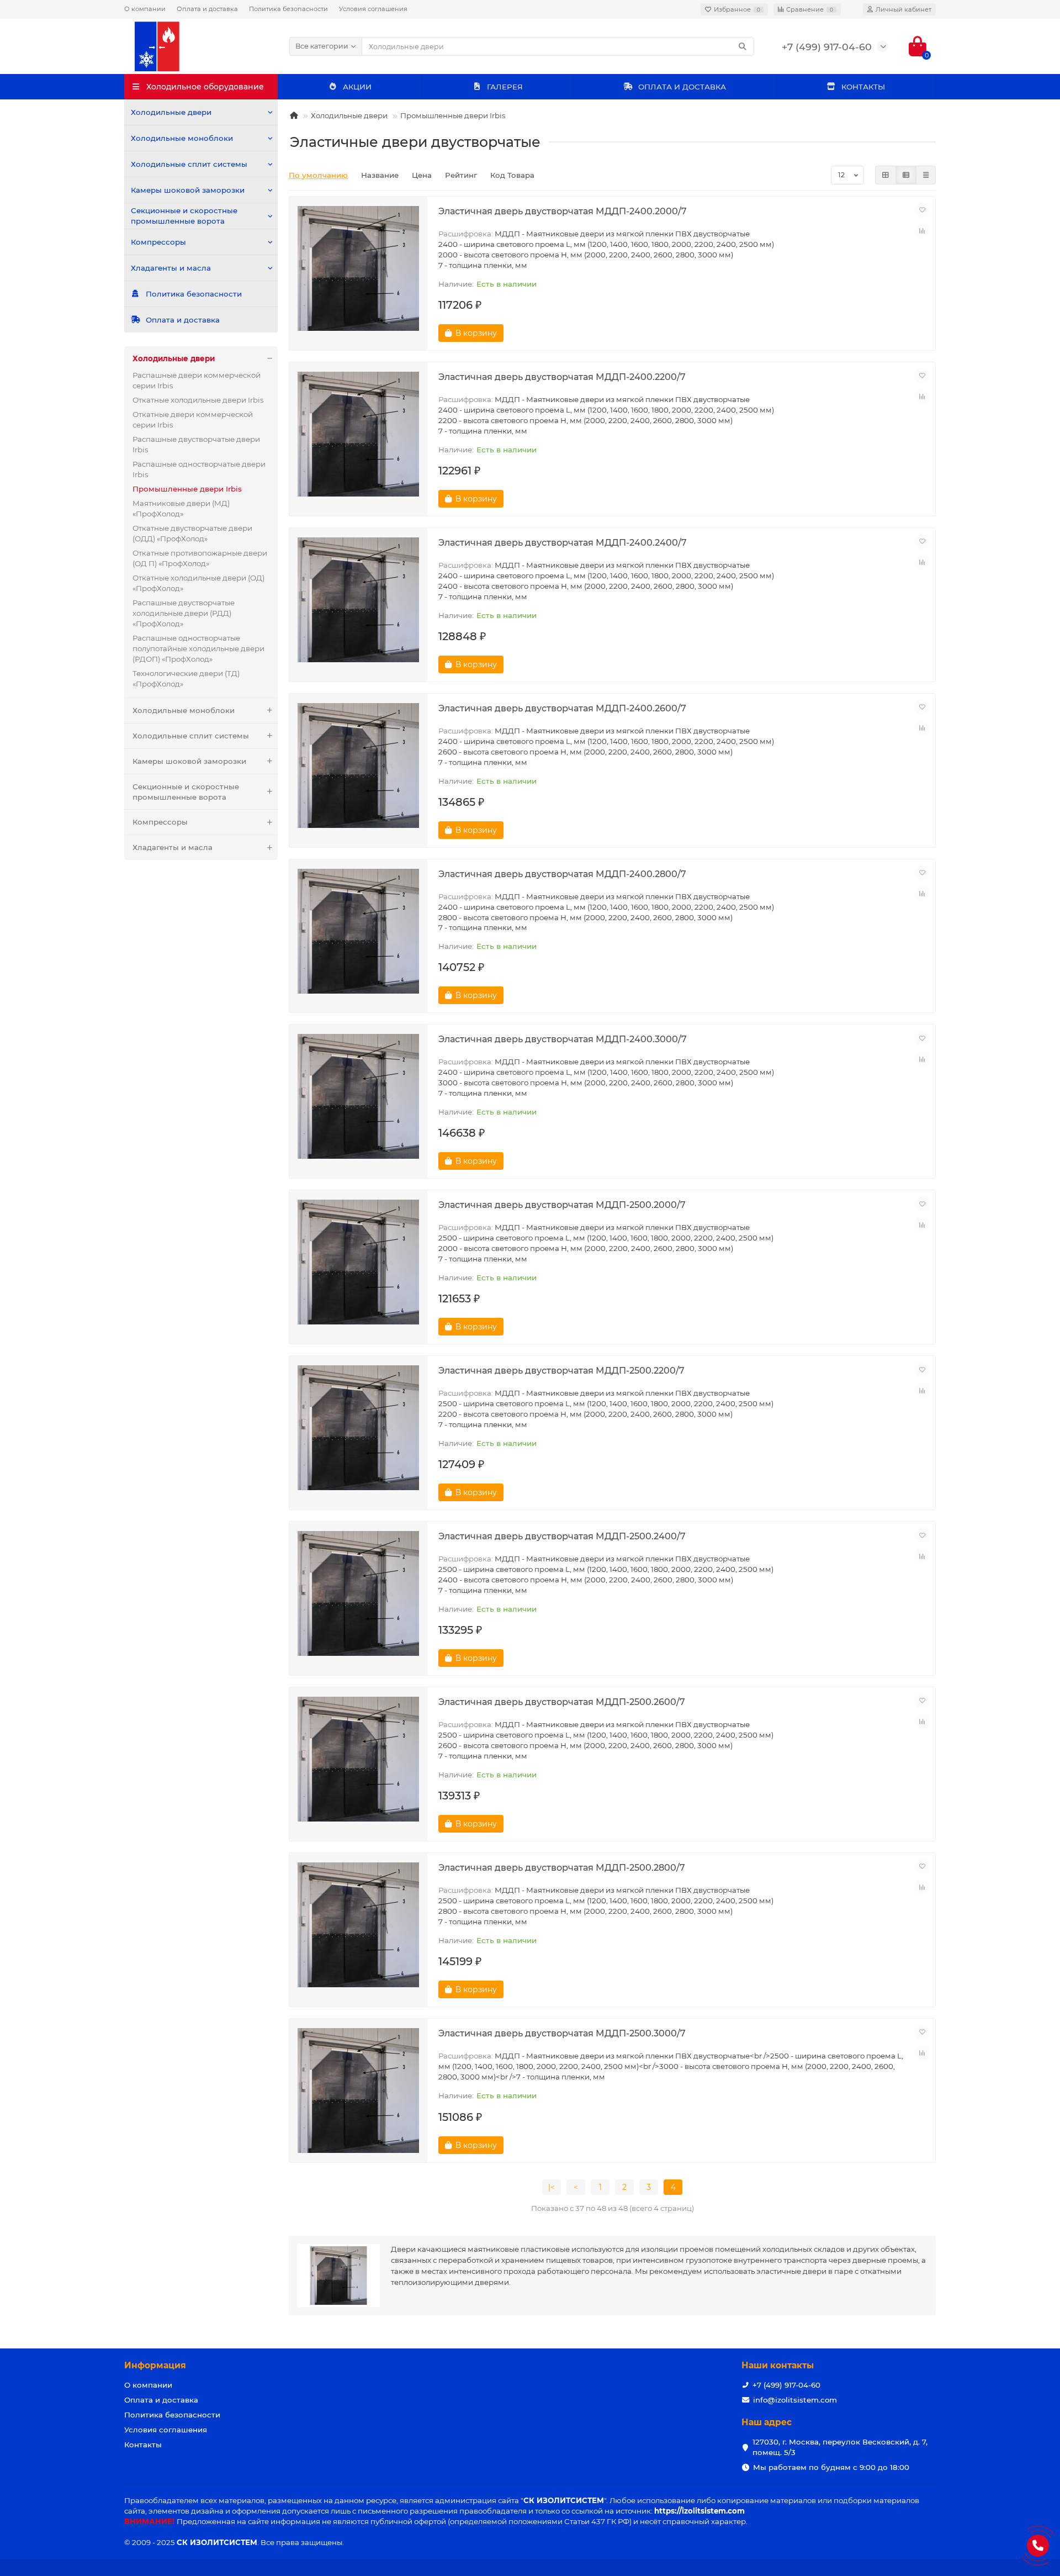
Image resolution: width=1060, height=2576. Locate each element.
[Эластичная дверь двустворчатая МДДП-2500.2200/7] (358, 1428)
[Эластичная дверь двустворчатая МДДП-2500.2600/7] (358, 1759)
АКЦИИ (357, 87)
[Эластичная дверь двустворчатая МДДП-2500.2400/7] (358, 1593)
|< (552, 2187)
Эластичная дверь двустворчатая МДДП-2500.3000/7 (562, 2033)
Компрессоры (158, 242)
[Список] (906, 175)
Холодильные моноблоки (182, 138)
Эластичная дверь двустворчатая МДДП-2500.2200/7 (561, 1370)
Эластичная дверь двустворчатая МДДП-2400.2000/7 (563, 211)
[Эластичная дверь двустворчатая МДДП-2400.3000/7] (358, 1096)
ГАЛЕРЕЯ (505, 87)
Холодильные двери (171, 112)
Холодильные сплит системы (189, 164)
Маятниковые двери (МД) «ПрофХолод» (181, 508)
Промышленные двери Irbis (453, 115)
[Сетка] (886, 175)
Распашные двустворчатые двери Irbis (196, 444)
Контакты (143, 2445)
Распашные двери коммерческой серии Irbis (197, 380)
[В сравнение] (922, 231)
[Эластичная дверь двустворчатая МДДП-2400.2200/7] (358, 434)
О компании (145, 9)
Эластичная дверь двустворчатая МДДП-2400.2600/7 (562, 708)
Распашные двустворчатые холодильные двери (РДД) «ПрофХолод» (184, 613)
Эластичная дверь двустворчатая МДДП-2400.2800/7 (562, 874)
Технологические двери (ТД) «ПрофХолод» (186, 679)
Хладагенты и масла (171, 268)
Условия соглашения (373, 9)
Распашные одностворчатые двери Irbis (199, 469)
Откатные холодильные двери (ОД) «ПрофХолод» (198, 583)
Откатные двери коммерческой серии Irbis (193, 419)
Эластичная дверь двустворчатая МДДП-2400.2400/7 (563, 542)
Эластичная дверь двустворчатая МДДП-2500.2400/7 (562, 1536)
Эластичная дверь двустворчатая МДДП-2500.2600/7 (562, 1702)
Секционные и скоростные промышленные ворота (184, 216)
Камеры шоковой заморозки (188, 190)
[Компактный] (926, 175)
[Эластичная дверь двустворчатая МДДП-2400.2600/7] (358, 766)
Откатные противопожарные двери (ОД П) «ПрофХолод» (200, 558)
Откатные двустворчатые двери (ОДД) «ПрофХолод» (192, 533)
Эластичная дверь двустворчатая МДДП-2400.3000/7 (563, 1039)
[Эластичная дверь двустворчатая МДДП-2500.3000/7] (358, 2091)
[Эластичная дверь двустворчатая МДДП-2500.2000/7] (358, 1262)
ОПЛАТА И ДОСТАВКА (682, 87)
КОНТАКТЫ (863, 87)
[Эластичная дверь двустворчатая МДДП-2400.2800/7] (358, 931)
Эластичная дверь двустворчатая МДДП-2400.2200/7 (562, 377)
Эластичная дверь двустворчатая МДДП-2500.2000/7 (562, 1205)
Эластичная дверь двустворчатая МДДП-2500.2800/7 (562, 1867)
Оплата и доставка (207, 9)
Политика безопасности (288, 9)
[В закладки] (922, 210)
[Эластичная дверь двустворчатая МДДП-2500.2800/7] (358, 1925)
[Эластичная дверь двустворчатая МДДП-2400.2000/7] (358, 268)
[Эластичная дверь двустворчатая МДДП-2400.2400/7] (358, 600)
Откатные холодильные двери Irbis (198, 400)
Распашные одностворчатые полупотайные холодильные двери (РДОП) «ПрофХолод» (198, 648)
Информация (155, 2365)
